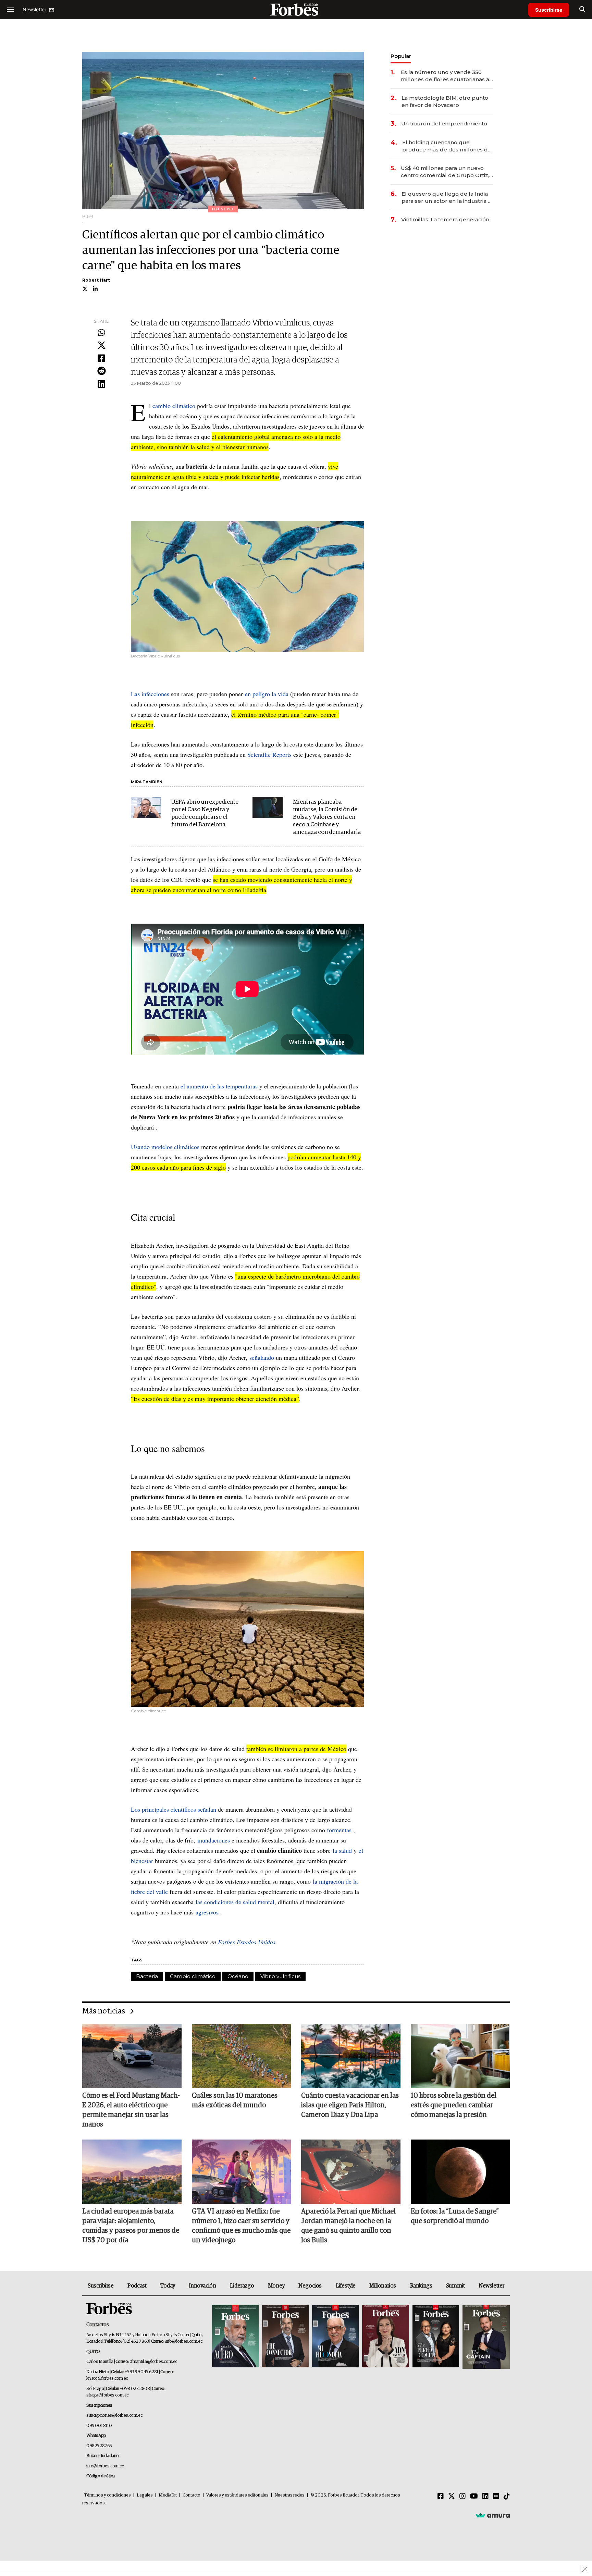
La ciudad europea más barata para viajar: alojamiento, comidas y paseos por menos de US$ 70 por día (131, 2226)
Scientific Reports (269, 754)
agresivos (207, 1912)
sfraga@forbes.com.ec (107, 2395)
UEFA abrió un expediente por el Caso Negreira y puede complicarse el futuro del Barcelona (205, 814)
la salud (342, 1850)
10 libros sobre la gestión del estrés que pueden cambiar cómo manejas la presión (454, 2105)
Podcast (137, 2286)
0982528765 (99, 2446)
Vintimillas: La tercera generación (445, 219)
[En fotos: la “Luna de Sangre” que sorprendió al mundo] (460, 2172)
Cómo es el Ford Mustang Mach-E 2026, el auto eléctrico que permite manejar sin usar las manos (131, 2110)
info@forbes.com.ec (183, 2341)
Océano (238, 1976)
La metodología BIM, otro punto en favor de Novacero (445, 101)
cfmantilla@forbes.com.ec (153, 2362)
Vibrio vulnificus (280, 1976)
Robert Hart (96, 280)
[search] (582, 10)
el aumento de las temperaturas (219, 1086)
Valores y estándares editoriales (237, 2495)
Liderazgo (242, 2286)
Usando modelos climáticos (165, 1147)
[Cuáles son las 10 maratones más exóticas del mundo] (242, 2056)
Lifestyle (346, 2286)
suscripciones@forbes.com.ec (114, 2415)
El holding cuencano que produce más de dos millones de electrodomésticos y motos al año (448, 146)
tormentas (339, 1830)
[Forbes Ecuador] (296, 9)
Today (168, 2286)
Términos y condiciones (107, 2495)
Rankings (421, 2286)
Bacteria (147, 1976)
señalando (262, 1357)
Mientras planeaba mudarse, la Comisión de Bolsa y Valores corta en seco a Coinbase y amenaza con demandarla (327, 817)
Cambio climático (193, 1976)
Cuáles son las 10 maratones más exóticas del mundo (235, 2100)
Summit (455, 2286)
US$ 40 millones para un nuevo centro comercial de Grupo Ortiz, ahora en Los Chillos (445, 172)
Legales (145, 2495)
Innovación (202, 2286)
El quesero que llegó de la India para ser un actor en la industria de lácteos (445, 198)
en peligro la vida (267, 694)
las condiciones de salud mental (235, 1902)
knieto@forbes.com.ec (107, 2378)
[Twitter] (101, 346)
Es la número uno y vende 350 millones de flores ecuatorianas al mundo (446, 76)
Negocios (310, 2286)
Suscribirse (549, 10)
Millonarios (383, 2286)
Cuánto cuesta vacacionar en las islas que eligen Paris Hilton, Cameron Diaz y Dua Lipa (350, 2105)
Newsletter (491, 2286)
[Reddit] (101, 371)
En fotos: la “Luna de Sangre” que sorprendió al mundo (455, 2216)
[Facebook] (101, 359)
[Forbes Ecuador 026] (485, 2337)
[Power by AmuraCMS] (493, 2515)
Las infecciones (150, 694)
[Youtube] (474, 2497)
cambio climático (174, 406)
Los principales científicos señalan (174, 1809)
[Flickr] (496, 2497)
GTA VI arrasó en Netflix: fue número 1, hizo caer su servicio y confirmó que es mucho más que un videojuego (241, 2226)
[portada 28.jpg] (385, 2337)
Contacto (192, 2495)
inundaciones (214, 1840)
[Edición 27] (436, 2337)
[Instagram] (463, 2497)
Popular (401, 56)
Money (276, 2286)
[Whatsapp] (101, 333)
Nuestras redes (289, 2495)
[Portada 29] (335, 2337)
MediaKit (168, 2495)
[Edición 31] (235, 2337)
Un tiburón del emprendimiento (444, 124)
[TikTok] (507, 2497)
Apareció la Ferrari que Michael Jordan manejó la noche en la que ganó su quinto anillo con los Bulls (348, 2226)
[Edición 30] (285, 2337)
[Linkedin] (101, 384)
